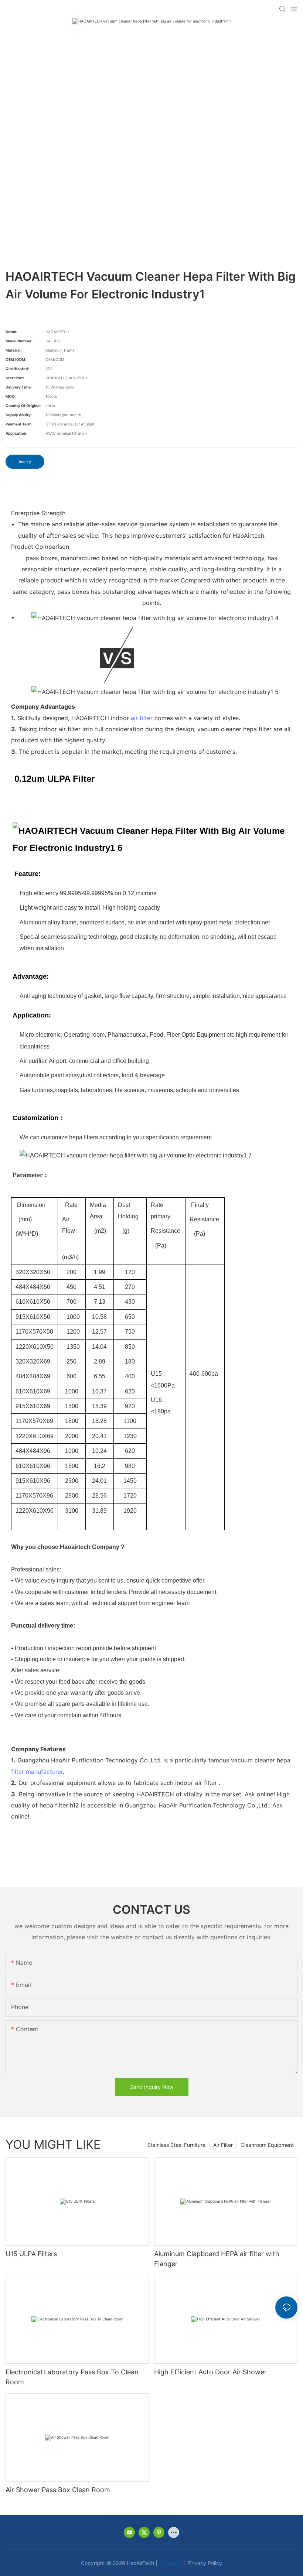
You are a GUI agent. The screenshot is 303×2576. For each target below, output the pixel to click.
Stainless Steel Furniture (176, 2145)
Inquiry (25, 462)
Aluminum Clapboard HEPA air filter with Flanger (217, 2259)
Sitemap (170, 2563)
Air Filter (223, 2145)
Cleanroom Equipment (267, 2145)
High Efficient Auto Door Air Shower (210, 2372)
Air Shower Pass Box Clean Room (58, 2490)
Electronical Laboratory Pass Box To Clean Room (72, 2377)
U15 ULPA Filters (31, 2254)
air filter (142, 718)
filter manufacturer (37, 1772)
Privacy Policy (204, 2563)
